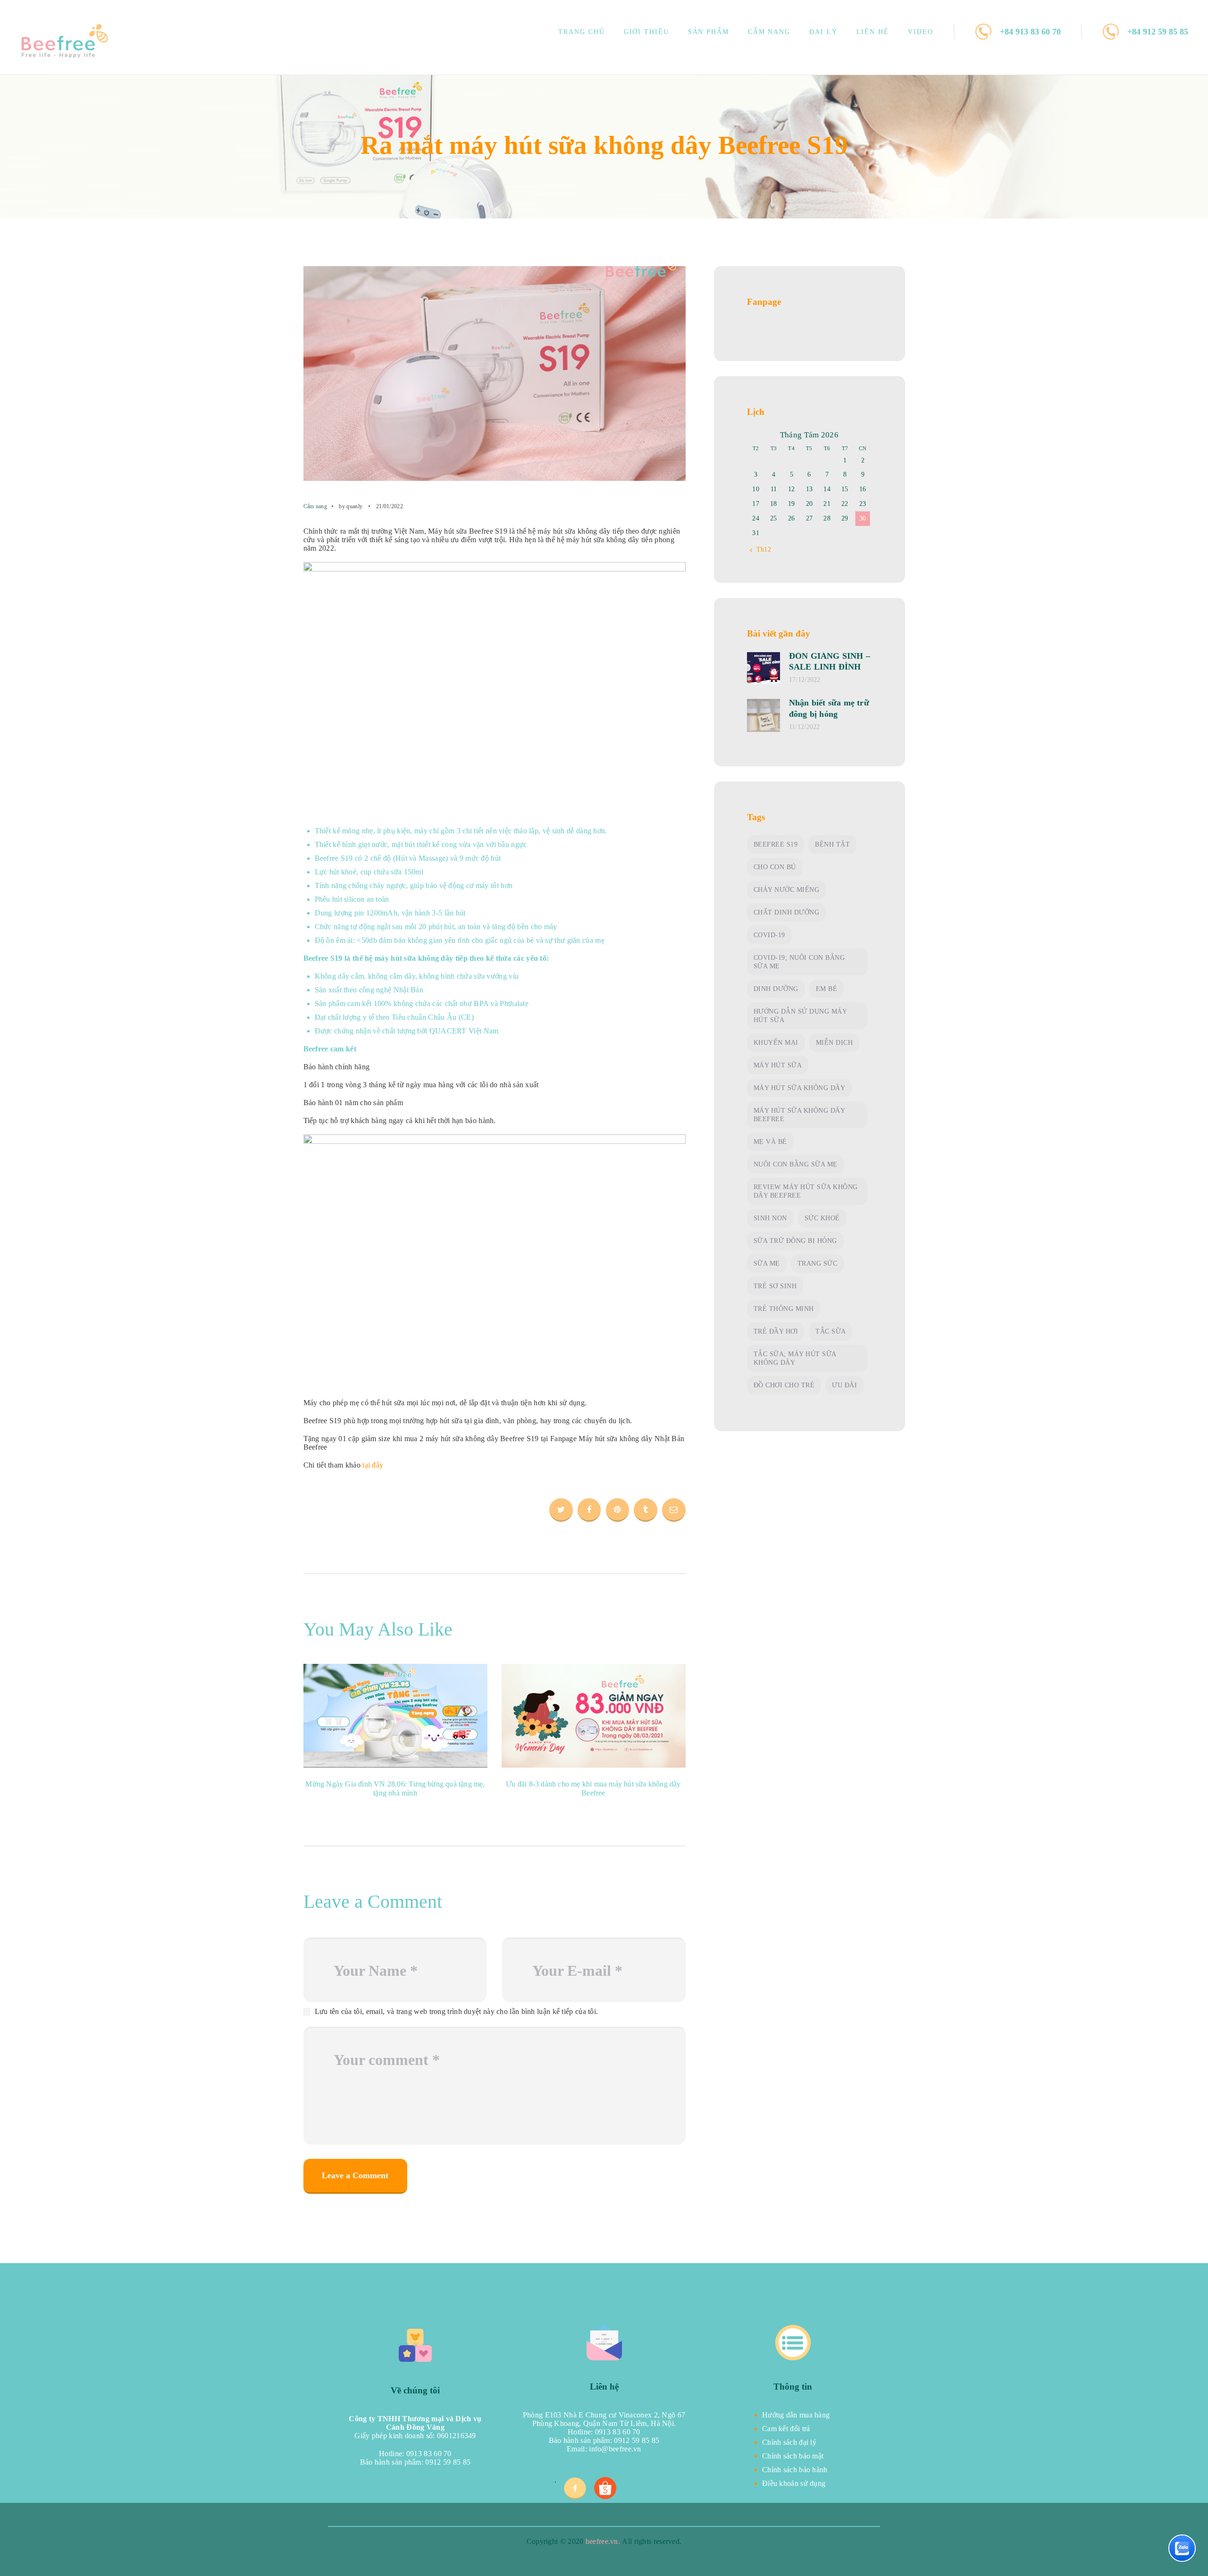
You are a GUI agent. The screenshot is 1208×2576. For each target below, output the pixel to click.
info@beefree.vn (615, 2449)
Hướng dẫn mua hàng (796, 2415)
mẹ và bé (770, 1142)
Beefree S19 (776, 844)
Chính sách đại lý (789, 2442)
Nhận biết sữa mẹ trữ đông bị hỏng (829, 708)
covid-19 (769, 935)
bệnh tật (832, 844)
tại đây (374, 1465)
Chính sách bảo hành (795, 2470)
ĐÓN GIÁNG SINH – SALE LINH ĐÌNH (830, 661)
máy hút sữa (778, 1065)
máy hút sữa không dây (800, 1088)
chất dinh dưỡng (787, 912)
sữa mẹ (767, 1263)
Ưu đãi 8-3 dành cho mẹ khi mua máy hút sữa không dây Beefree (593, 1789)
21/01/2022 (390, 506)
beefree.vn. (603, 2541)
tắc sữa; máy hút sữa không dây (795, 1358)
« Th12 (761, 550)
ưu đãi (844, 1385)
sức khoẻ (822, 1218)
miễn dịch (835, 1043)
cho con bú (775, 867)
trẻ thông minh (784, 1309)
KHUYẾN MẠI (776, 1043)
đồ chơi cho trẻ (784, 1385)
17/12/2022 (805, 680)
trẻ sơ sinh (775, 1286)
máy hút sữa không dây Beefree (800, 1115)
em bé (827, 989)
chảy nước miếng (787, 890)
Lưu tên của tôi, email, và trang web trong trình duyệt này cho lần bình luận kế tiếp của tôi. (457, 2011)
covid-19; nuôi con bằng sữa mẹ (799, 962)
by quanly (351, 506)
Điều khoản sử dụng (794, 2483)
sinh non (770, 1218)
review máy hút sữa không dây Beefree (806, 1191)
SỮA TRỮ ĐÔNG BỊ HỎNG (795, 1241)
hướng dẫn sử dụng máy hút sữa (801, 1016)
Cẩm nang (315, 506)
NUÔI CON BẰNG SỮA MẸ (796, 1164)
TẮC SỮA (831, 1331)
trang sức (818, 1263)
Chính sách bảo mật (793, 2456)
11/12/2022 (805, 727)
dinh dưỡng (776, 989)
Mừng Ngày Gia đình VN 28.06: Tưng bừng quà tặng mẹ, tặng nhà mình (395, 1789)
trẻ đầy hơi (776, 1331)
